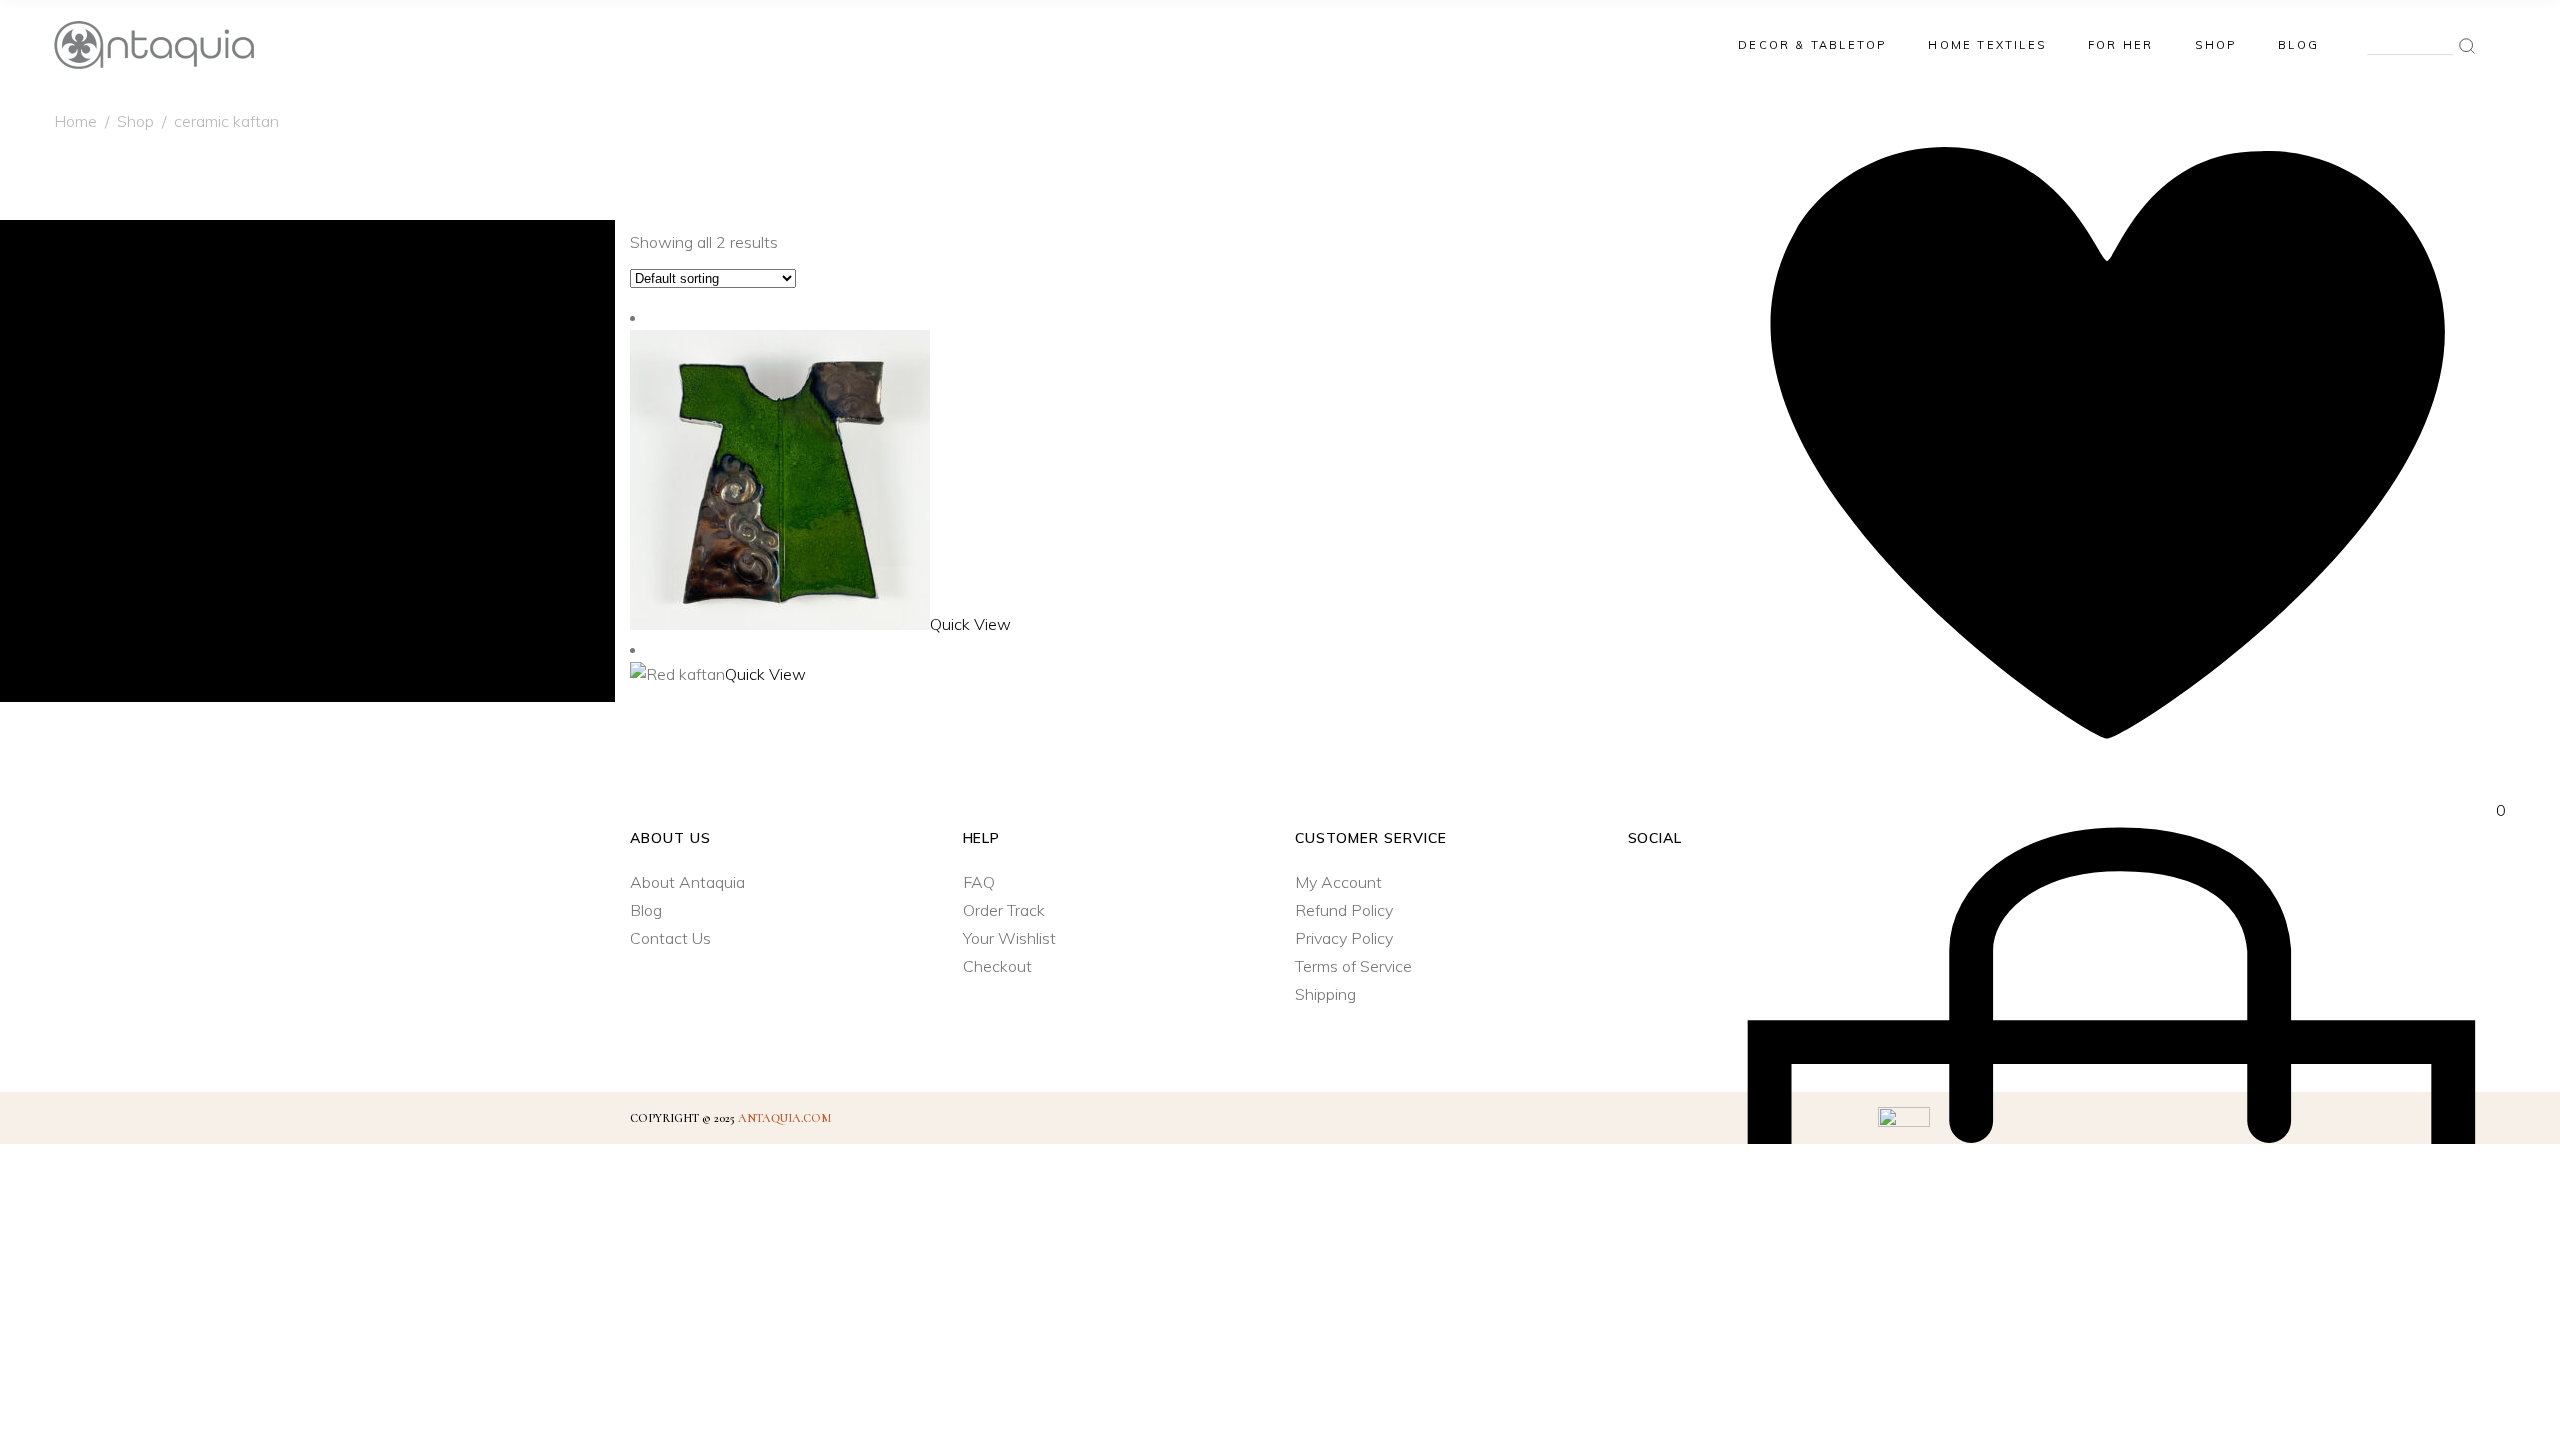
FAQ (979, 882)
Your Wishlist (1009, 938)
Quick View (970, 624)
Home (75, 121)
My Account (1338, 882)
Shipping (1325, 994)
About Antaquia (687, 882)
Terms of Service (1353, 966)
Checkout (997, 966)
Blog (646, 910)
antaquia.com (784, 1118)
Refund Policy (1344, 910)
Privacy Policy (1344, 938)
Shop (135, 121)
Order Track (1004, 910)
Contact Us (670, 938)
